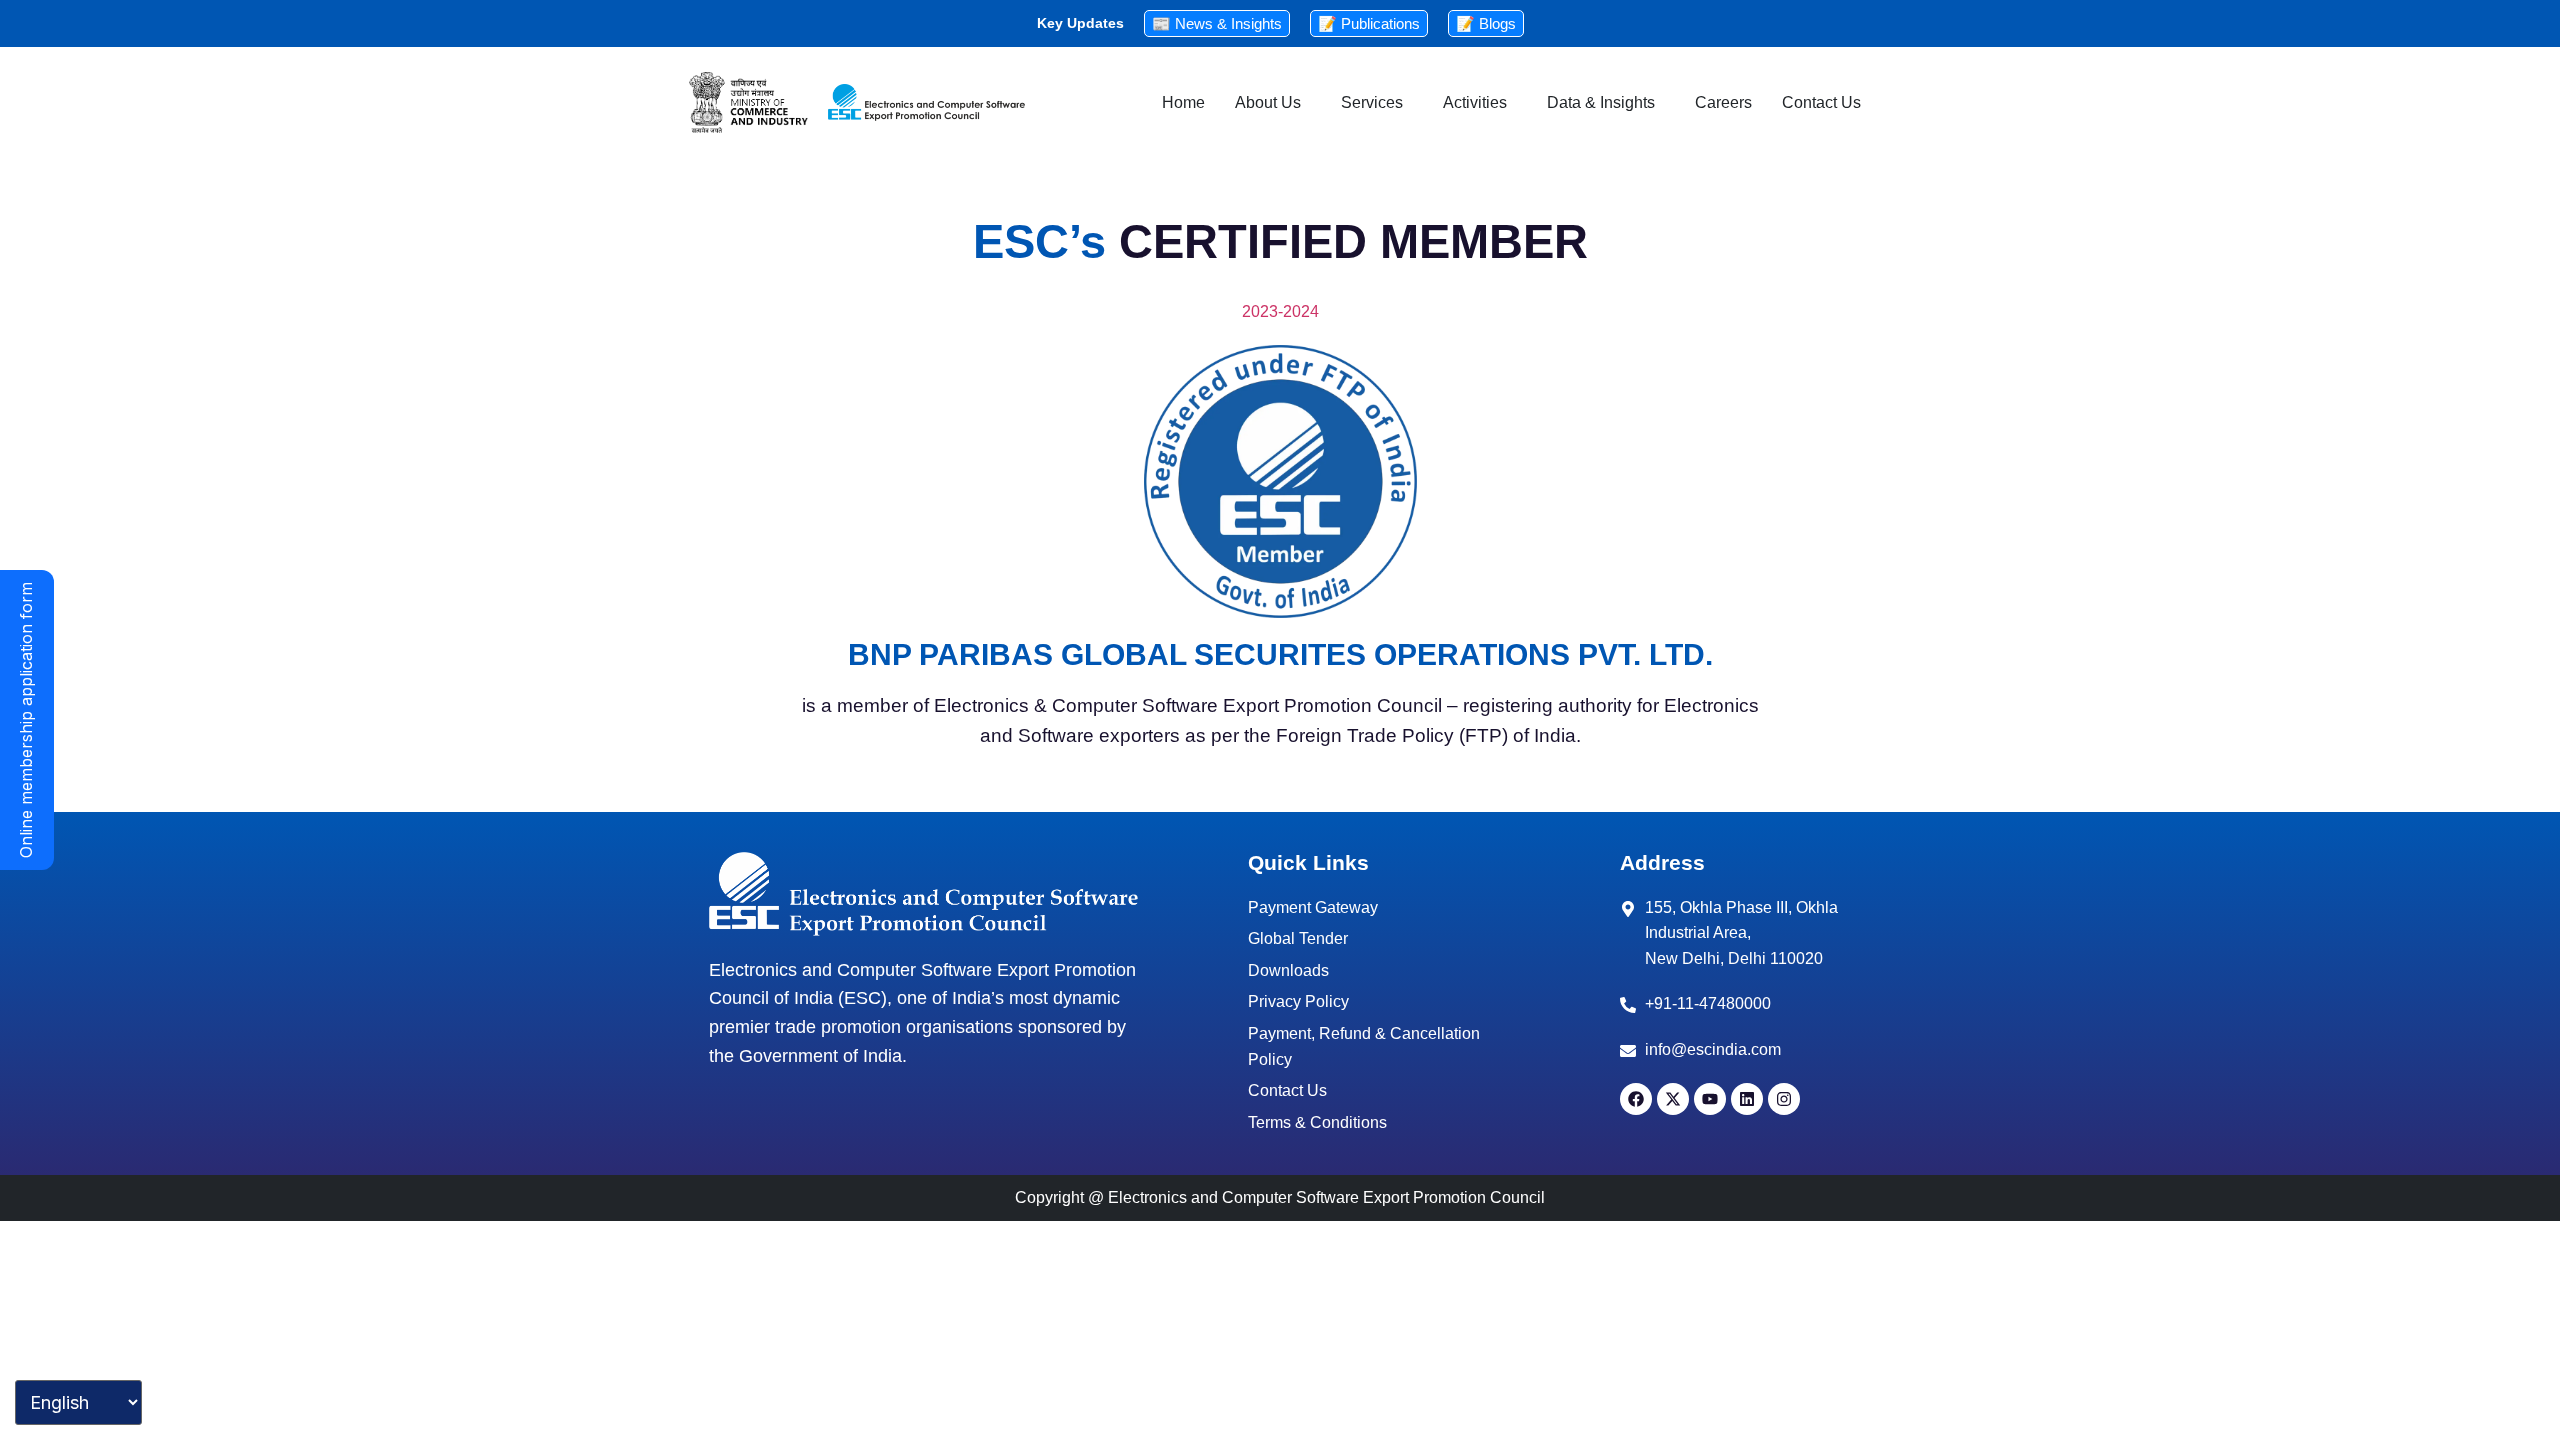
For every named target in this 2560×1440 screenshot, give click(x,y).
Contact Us (1821, 102)
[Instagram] (1784, 1099)
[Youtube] (1710, 1099)
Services (1372, 102)
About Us (1268, 102)
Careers (1723, 102)
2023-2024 (1280, 311)
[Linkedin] (1747, 1099)
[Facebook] (1636, 1099)
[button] (1273, 103)
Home (1183, 102)
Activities (1475, 102)
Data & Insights (1601, 102)
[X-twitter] (1673, 1099)
